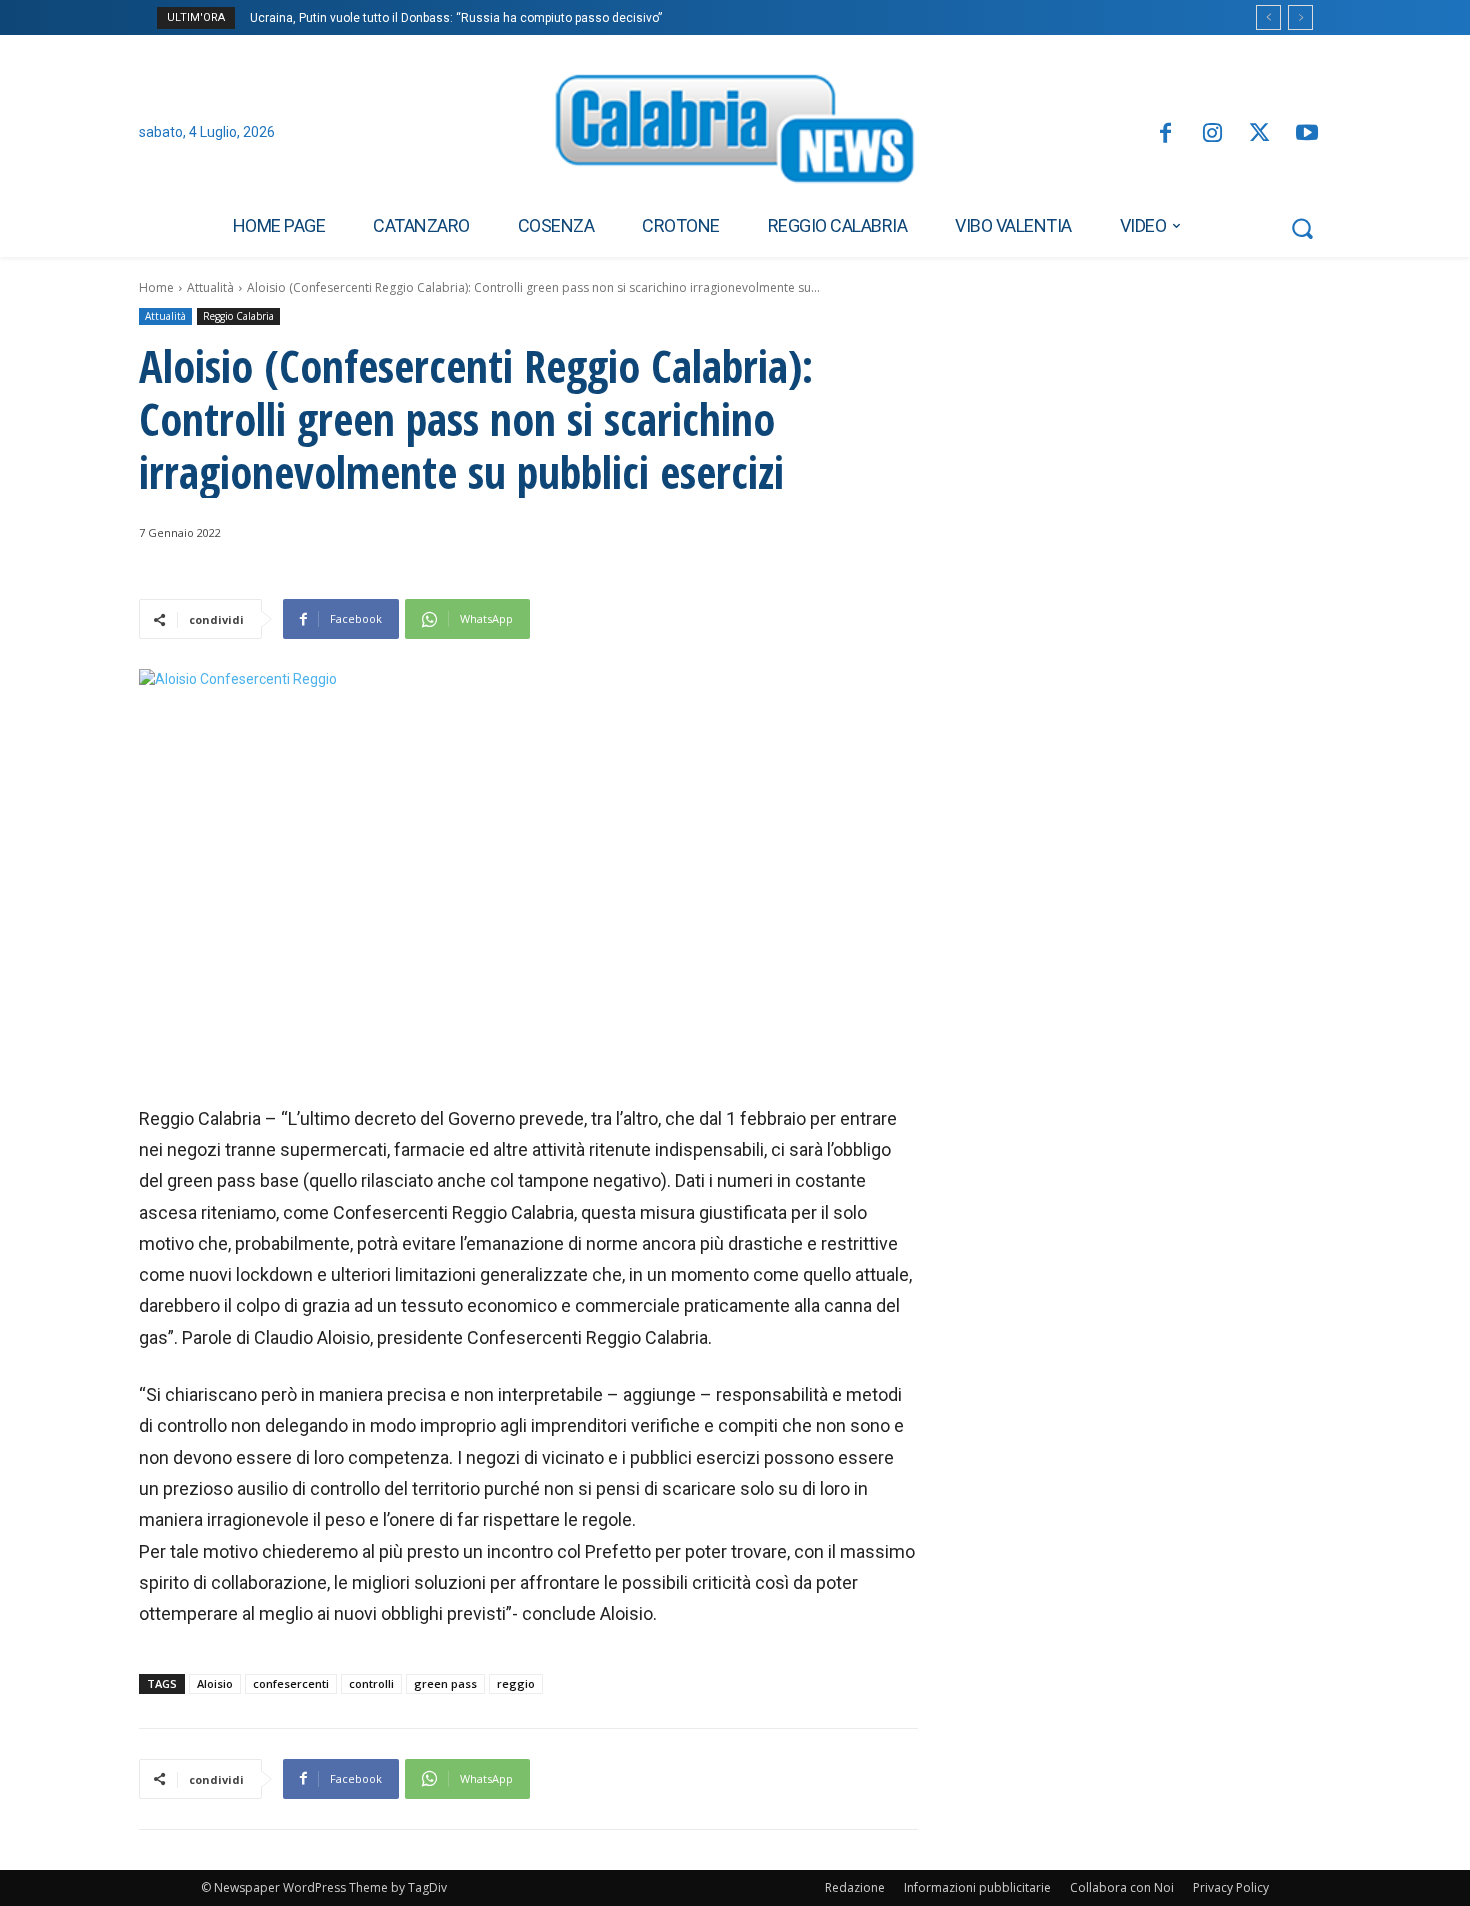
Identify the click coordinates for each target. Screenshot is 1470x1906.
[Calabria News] (735, 134)
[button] (1302, 228)
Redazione (855, 1887)
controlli (371, 1683)
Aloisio (215, 1683)
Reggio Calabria (238, 316)
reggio (516, 1683)
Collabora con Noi (1122, 1887)
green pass (445, 1683)
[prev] (1268, 17)
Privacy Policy (1231, 1887)
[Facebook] (1164, 134)
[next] (1300, 17)
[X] (1259, 134)
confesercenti (291, 1683)
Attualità (210, 287)
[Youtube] (1307, 134)
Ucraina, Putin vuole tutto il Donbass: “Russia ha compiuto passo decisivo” (456, 18)
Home (156, 287)
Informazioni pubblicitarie (977, 1887)
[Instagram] (1212, 134)
